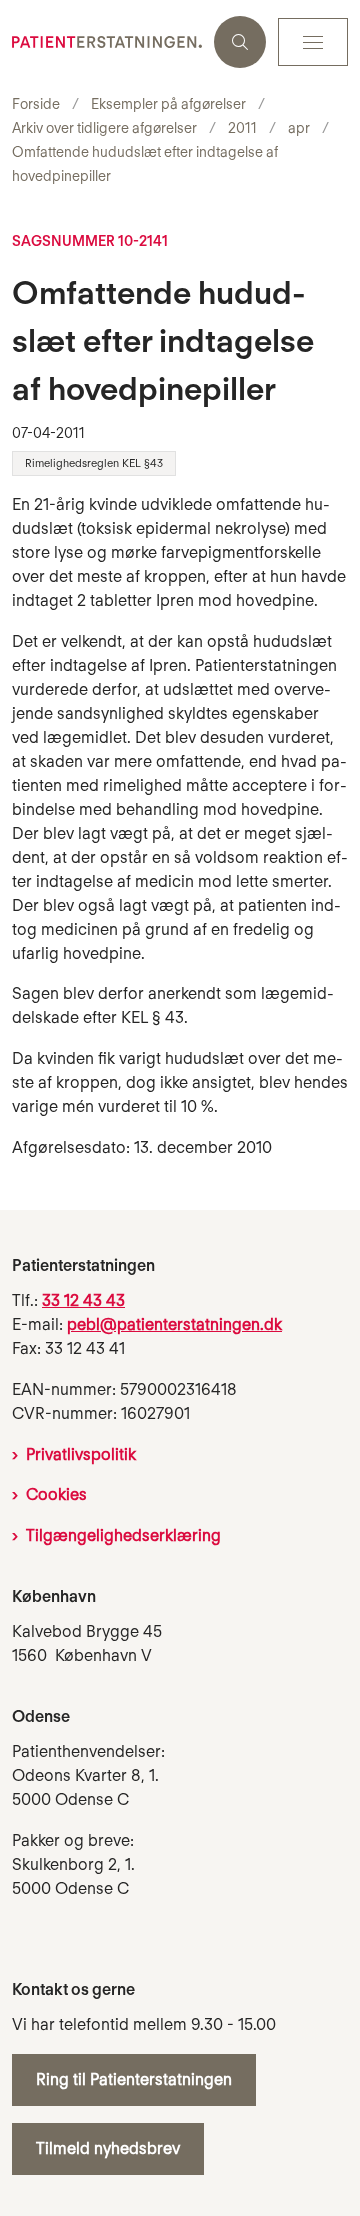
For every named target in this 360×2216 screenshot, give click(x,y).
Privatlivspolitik (81, 1454)
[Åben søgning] (240, 42)
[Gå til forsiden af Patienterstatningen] (107, 41)
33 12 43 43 (83, 1300)
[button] (313, 42)
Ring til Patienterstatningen (134, 2079)
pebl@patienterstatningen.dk (174, 1324)
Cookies (56, 1494)
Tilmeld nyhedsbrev (108, 2148)
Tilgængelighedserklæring (123, 1535)
